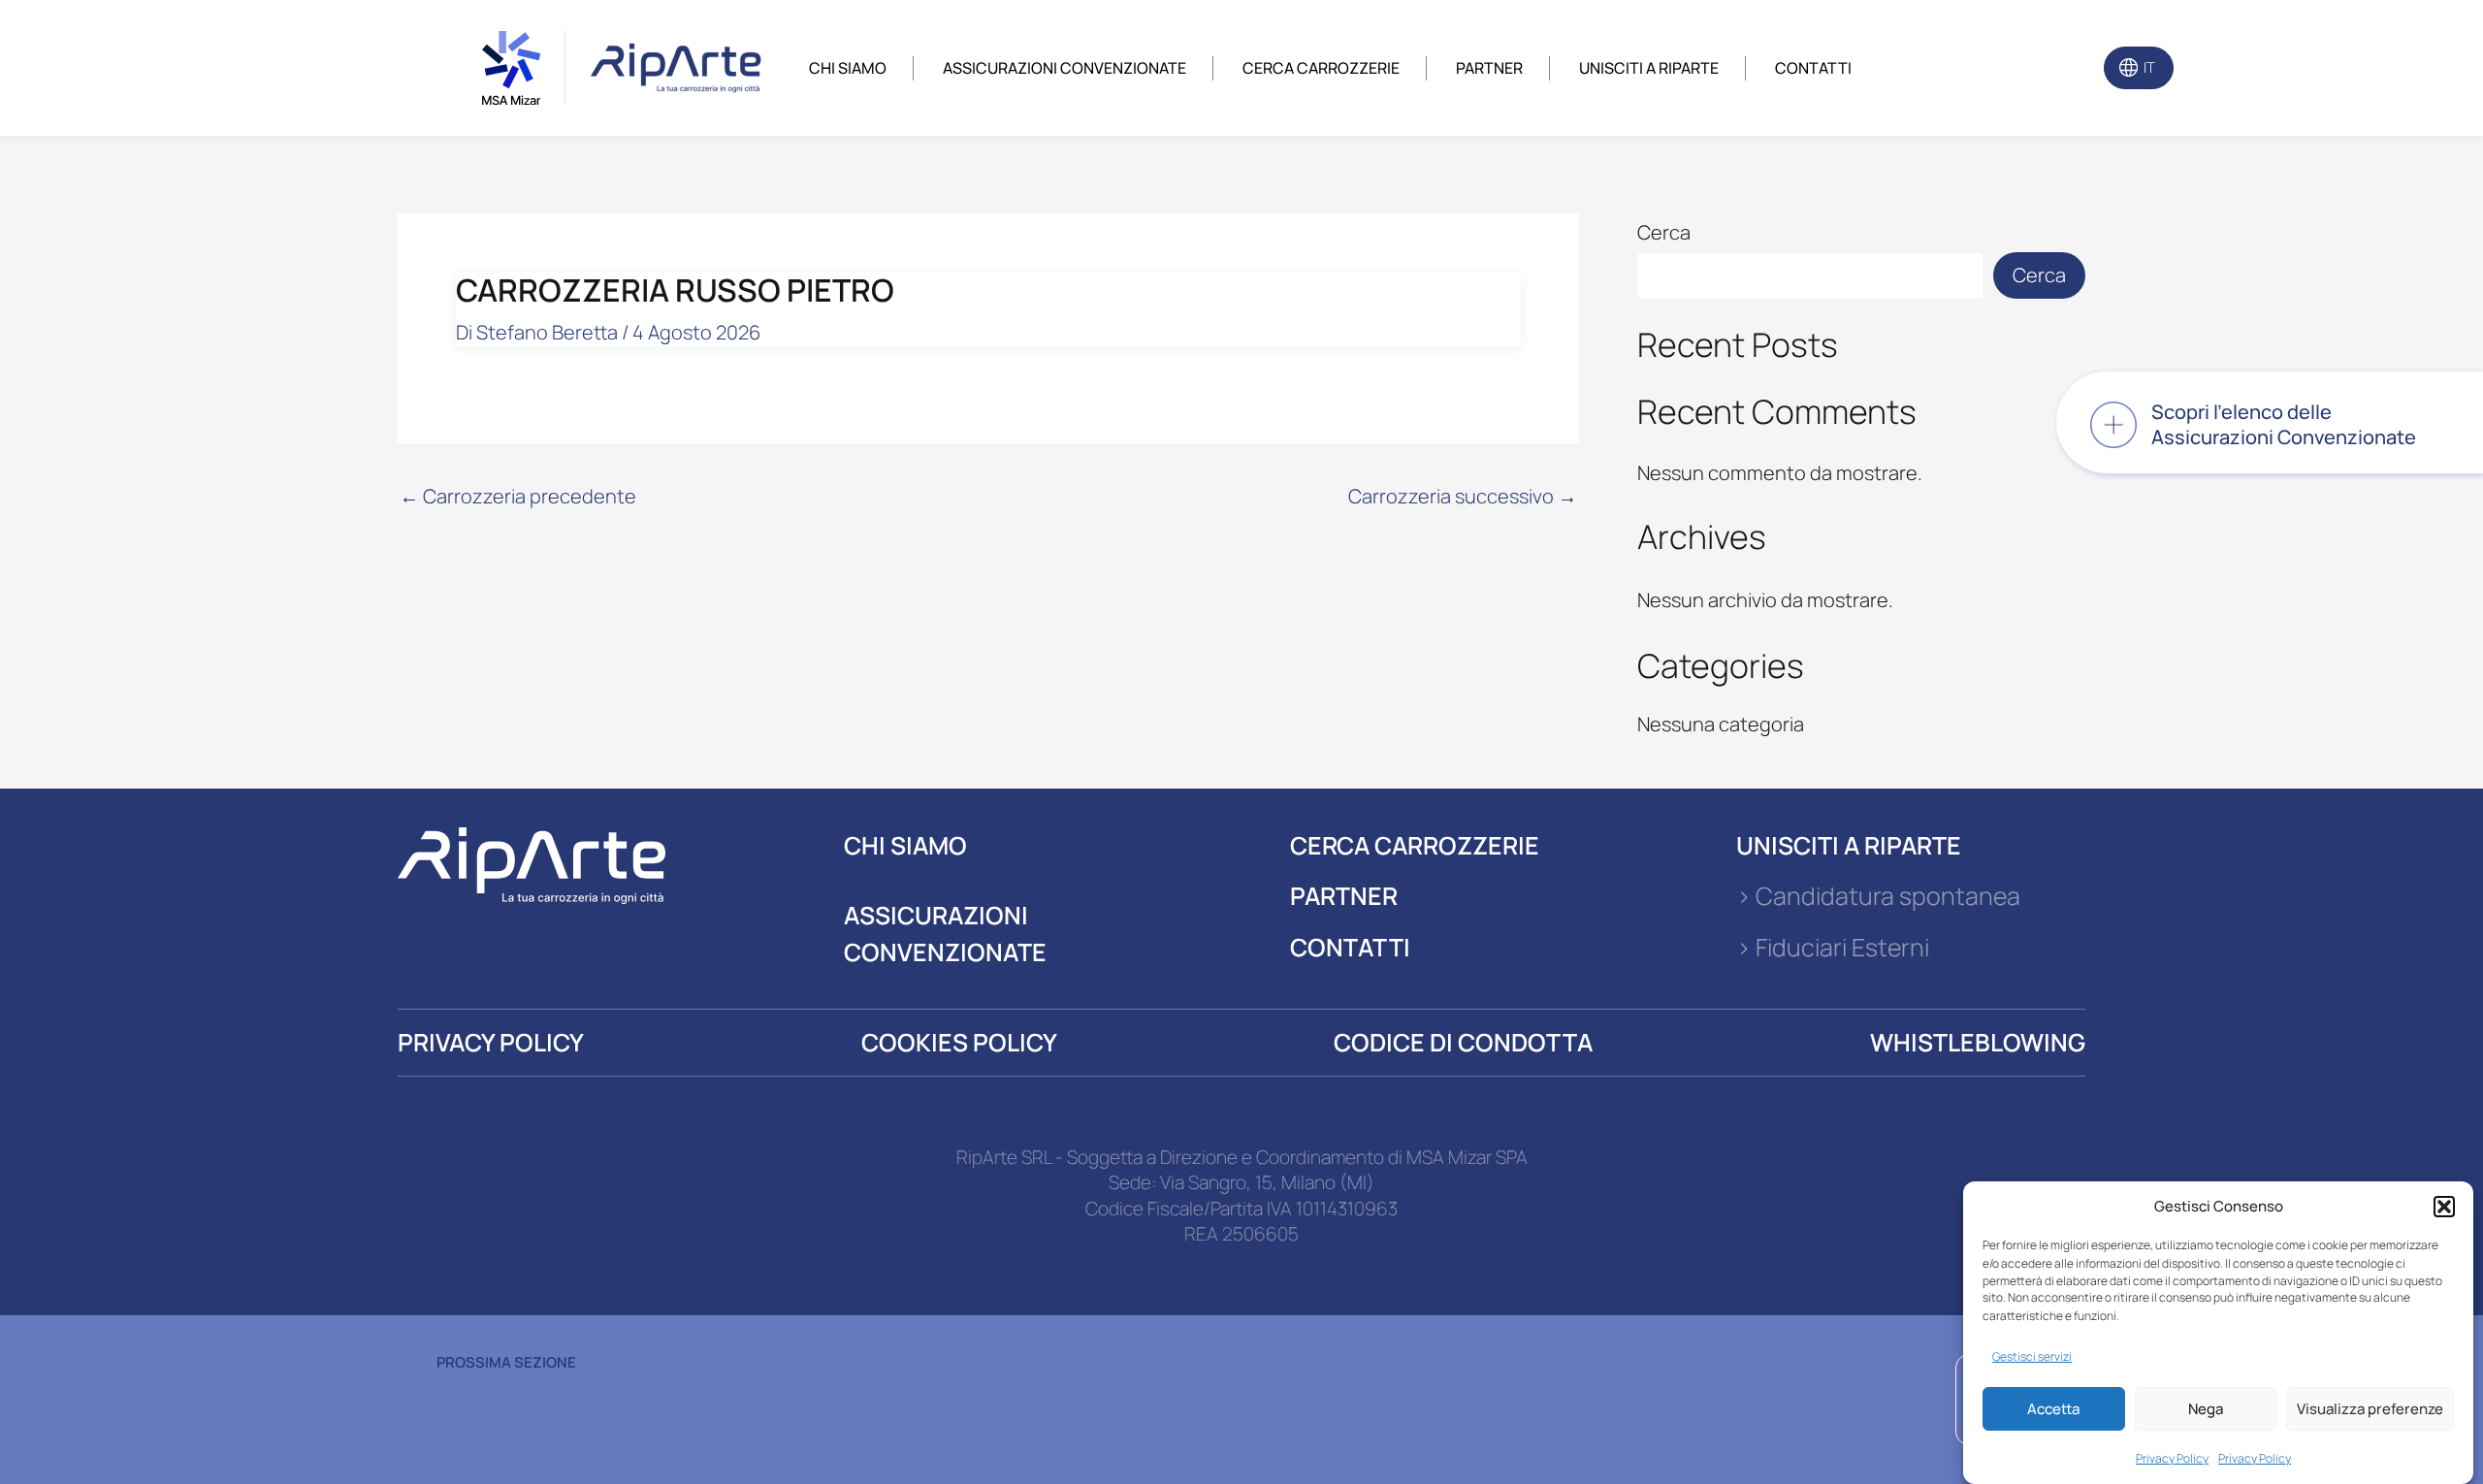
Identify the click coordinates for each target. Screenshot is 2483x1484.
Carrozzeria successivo (1463, 497)
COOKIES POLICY (959, 1042)
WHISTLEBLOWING (1978, 1042)
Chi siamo (848, 68)
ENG (2183, 67)
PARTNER (1344, 896)
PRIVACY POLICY (491, 1042)
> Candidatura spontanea (1878, 896)
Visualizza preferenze (2370, 1409)
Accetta (2053, 1409)
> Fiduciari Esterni (1833, 947)
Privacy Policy (2172, 1457)
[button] (2444, 1207)
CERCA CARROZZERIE (1415, 845)
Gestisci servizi (2032, 1355)
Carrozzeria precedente (518, 497)
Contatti (1813, 68)
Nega (2206, 1409)
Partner (1489, 68)
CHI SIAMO (905, 845)
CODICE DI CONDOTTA (1463, 1042)
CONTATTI (1350, 947)
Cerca (1664, 232)
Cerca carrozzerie (1321, 68)
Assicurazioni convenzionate (1064, 68)
